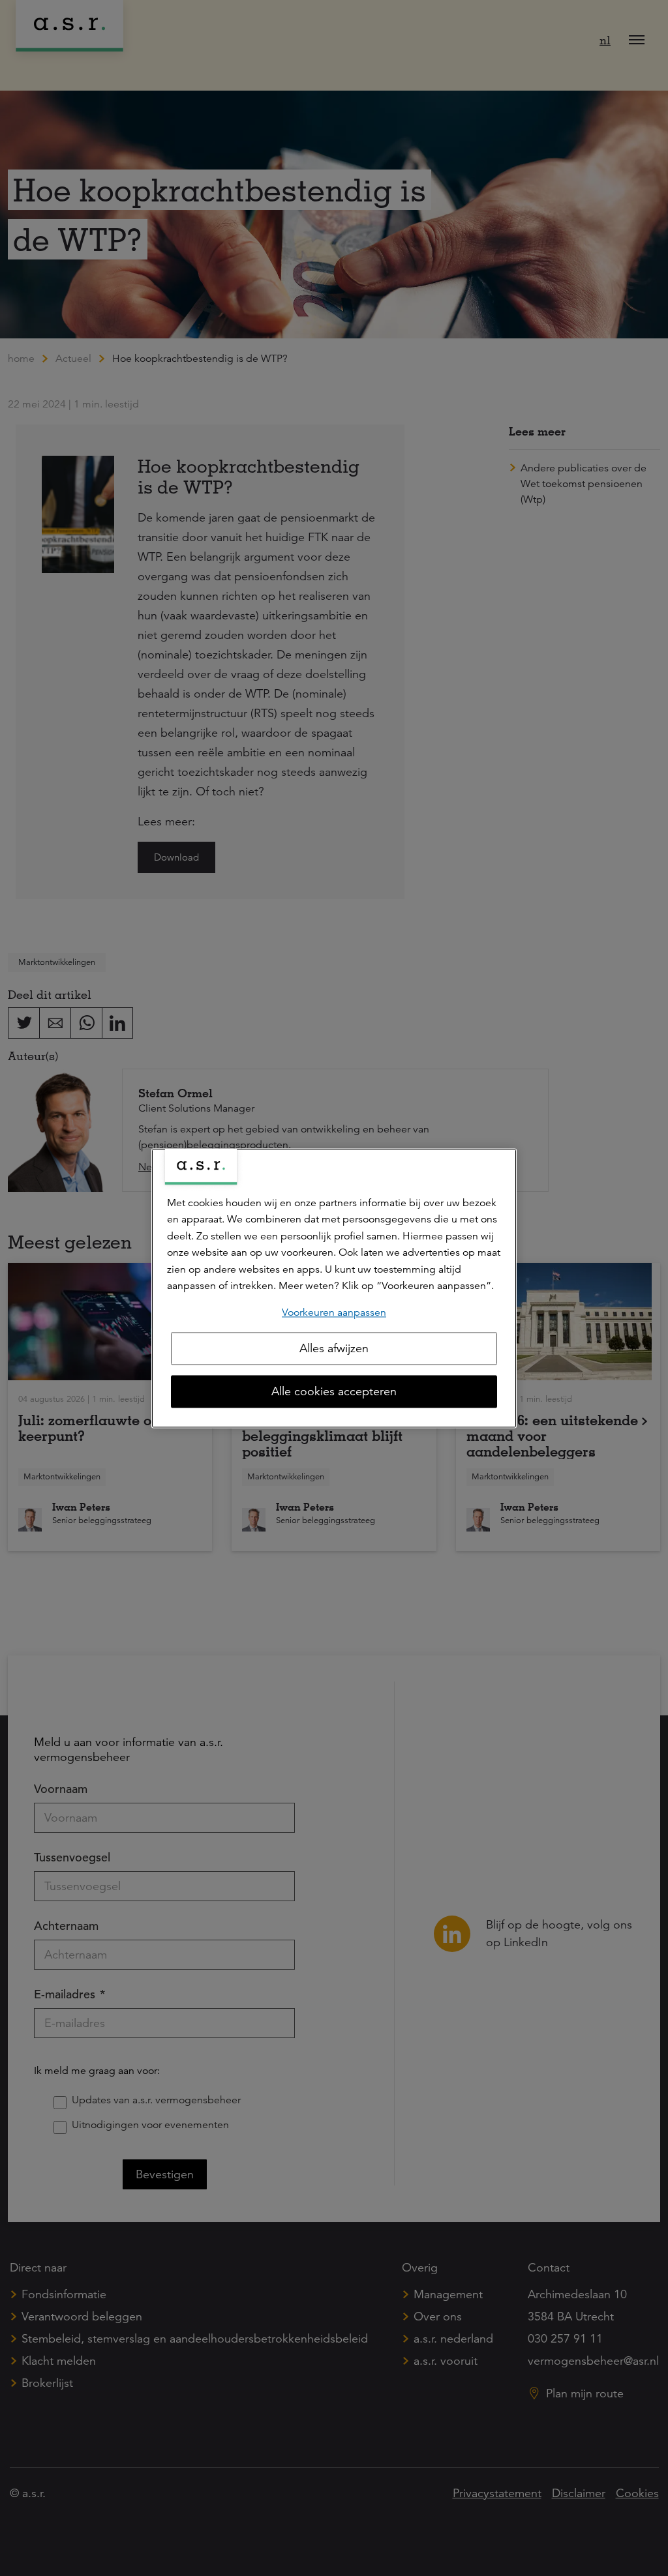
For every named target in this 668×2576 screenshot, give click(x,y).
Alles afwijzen (334, 1348)
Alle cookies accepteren (334, 1391)
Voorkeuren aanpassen (334, 1312)
